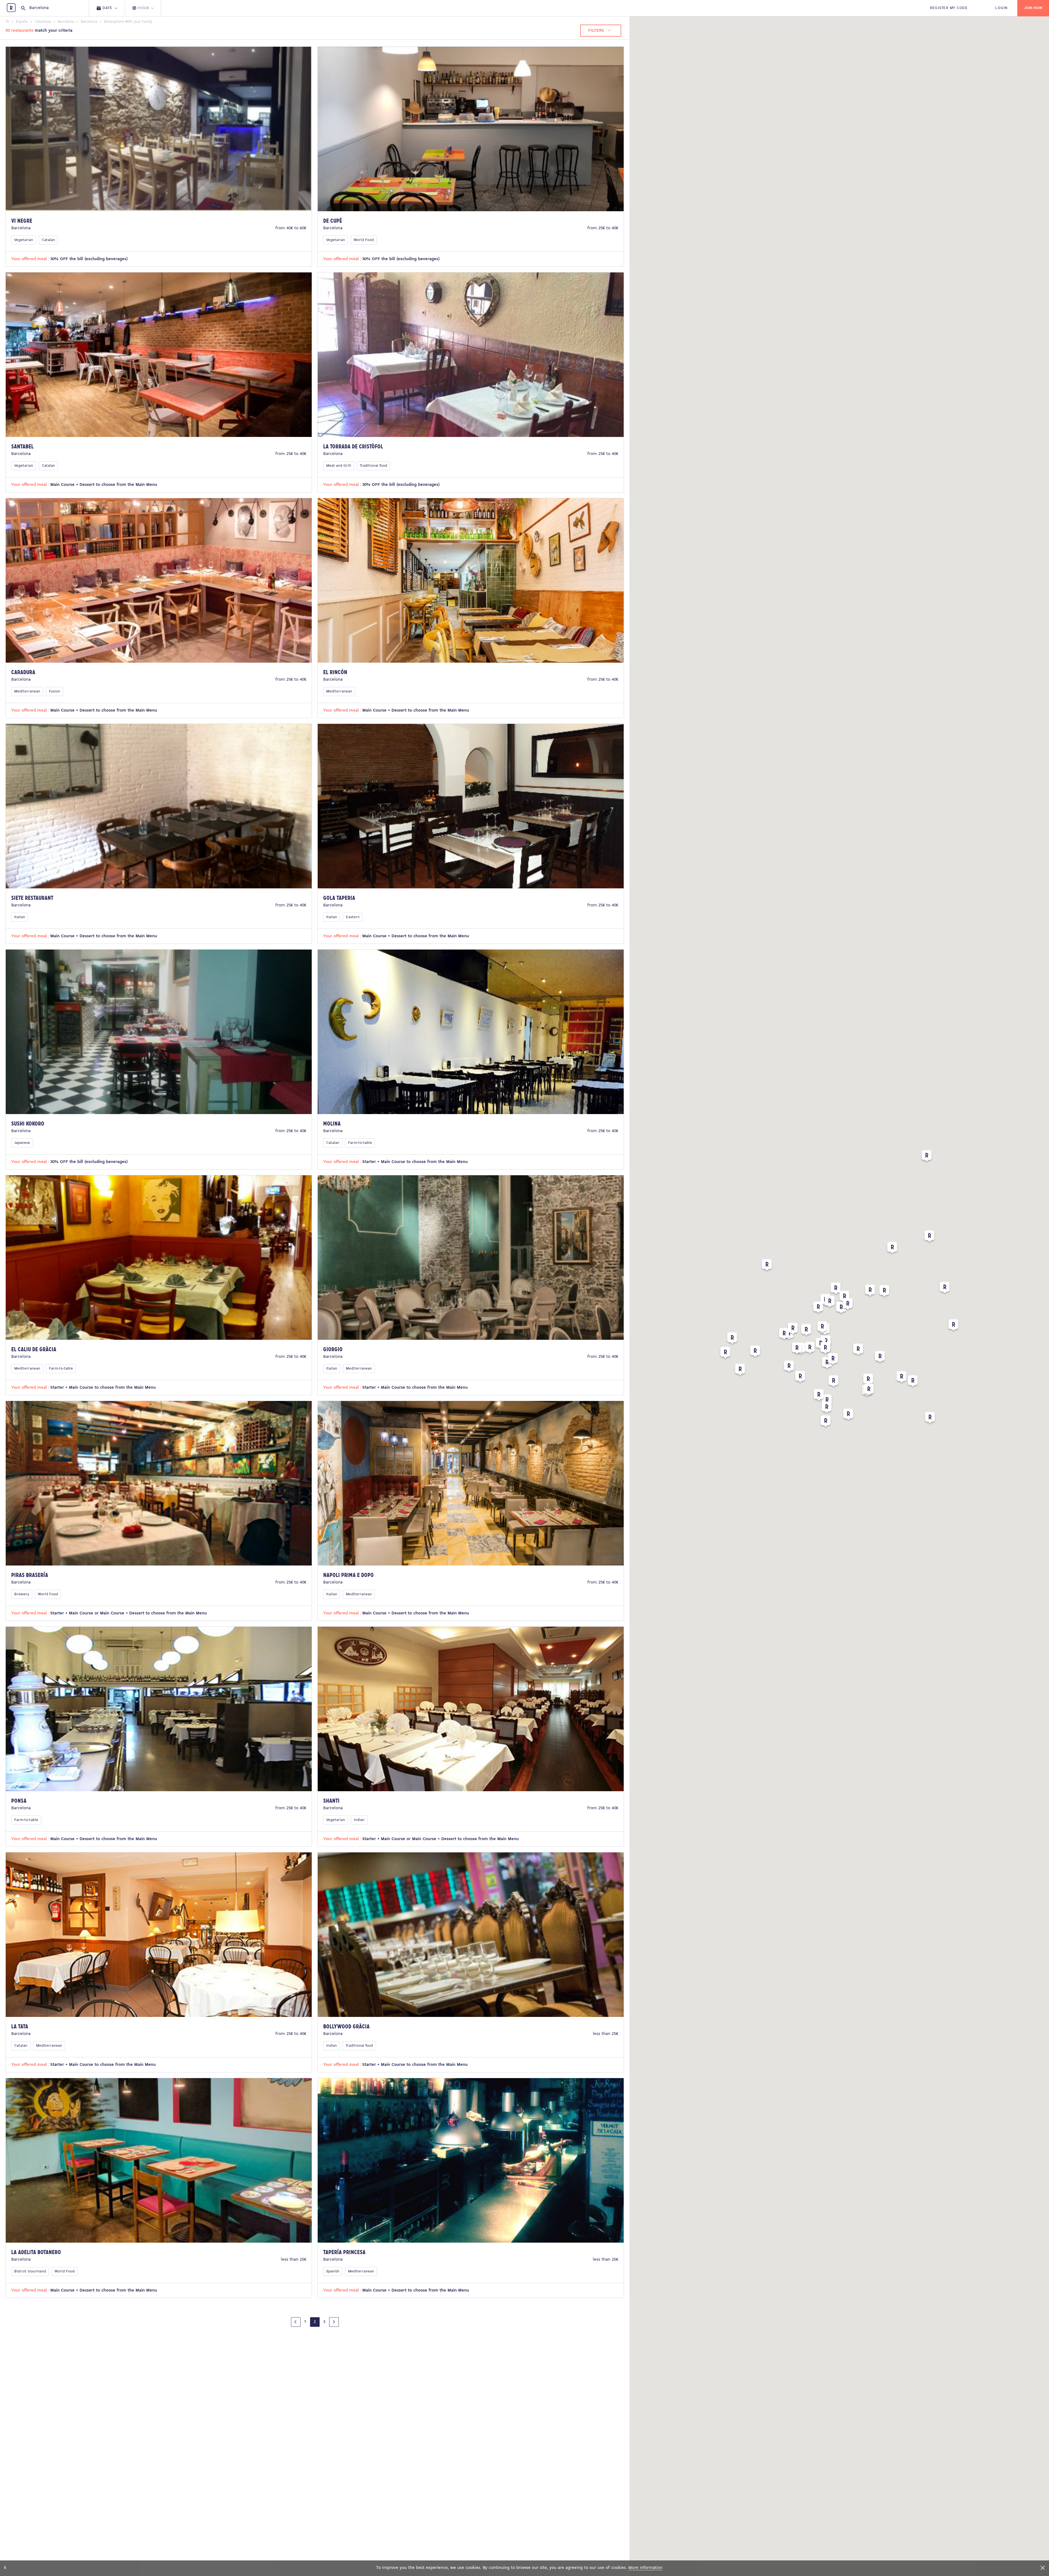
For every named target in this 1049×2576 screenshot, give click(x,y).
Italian (20, 917)
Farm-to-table (360, 1143)
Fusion (54, 691)
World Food (364, 240)
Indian (359, 1820)
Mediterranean (27, 691)
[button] (892, 1249)
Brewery (22, 1594)
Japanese (22, 1143)
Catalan (48, 240)
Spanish (333, 2271)
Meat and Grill (339, 466)
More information (645, 2568)
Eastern (353, 917)
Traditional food (373, 466)
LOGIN (1001, 8)
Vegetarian (24, 240)
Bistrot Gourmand (30, 2271)
